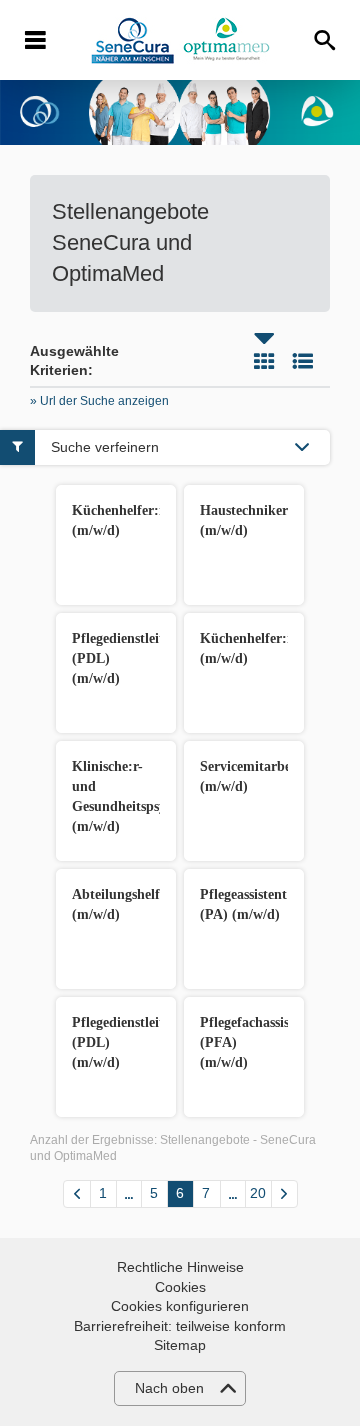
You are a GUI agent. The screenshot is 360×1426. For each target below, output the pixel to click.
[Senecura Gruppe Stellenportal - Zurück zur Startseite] (180, 40)
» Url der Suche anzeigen (99, 401)
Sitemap (180, 1345)
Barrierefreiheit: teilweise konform (180, 1326)
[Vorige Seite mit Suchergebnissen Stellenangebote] (77, 1194)
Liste (303, 361)
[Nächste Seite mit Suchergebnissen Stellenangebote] (284, 1194)
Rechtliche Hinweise (180, 1267)
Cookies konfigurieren (180, 1306)
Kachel (264, 361)
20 (258, 1193)
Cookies (180, 1287)
